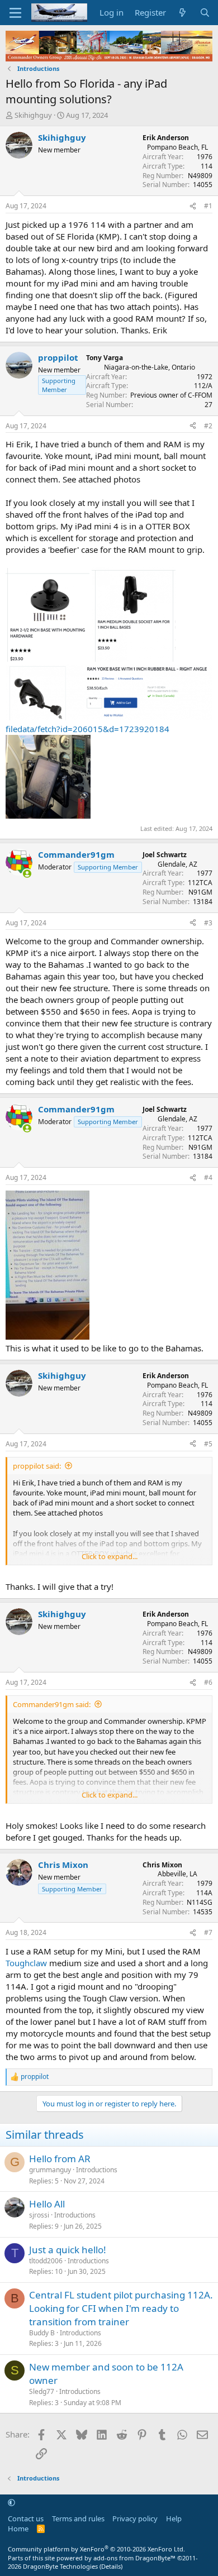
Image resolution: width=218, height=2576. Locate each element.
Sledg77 (42, 2391)
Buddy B (42, 2333)
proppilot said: (37, 1466)
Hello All (47, 2204)
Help (174, 2518)
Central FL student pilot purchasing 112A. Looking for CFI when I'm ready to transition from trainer (121, 2308)
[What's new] (183, 13)
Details (111, 2566)
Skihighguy (33, 115)
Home (18, 2529)
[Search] (205, 13)
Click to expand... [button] (110, 1556)
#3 (208, 923)
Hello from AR (60, 2159)
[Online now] (27, 874)
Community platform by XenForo (96, 2549)
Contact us (26, 2518)
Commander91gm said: (52, 1704)
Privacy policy (135, 2518)
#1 (208, 206)
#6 (208, 1682)
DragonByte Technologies (60, 2566)
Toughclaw (26, 1963)
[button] (11, 2503)
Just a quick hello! (68, 2250)
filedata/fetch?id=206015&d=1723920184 (87, 729)
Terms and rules (78, 2518)
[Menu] (15, 13)
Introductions (97, 2170)
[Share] (193, 206)
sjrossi (39, 2215)
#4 (208, 1177)
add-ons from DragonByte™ (134, 2558)
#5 (208, 1444)
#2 (208, 426)
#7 (208, 1932)
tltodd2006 (46, 2261)
